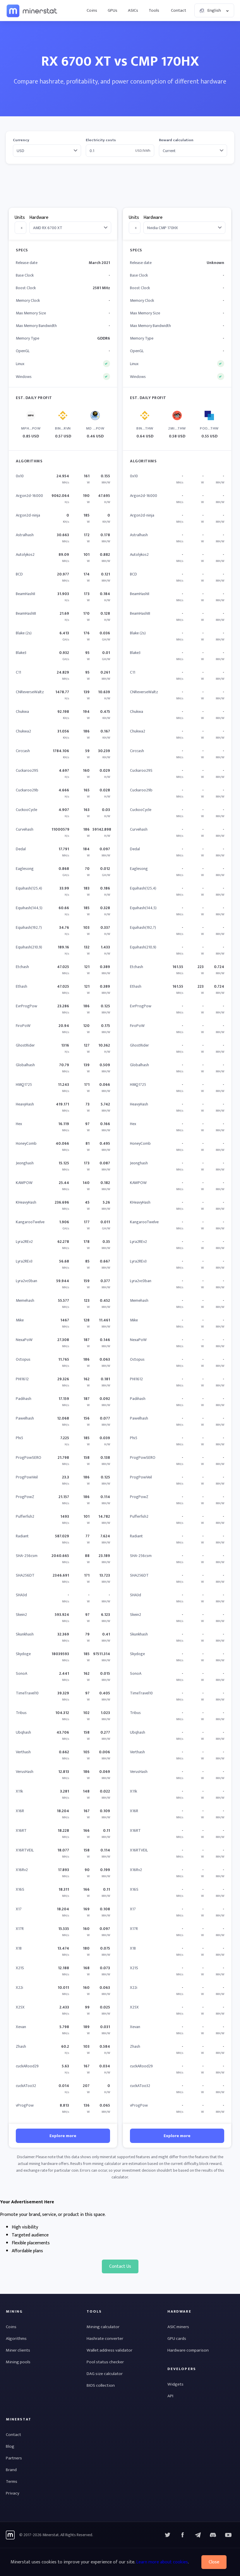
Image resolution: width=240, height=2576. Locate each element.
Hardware (39, 218)
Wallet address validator (109, 2350)
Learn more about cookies (162, 2562)
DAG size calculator (105, 2374)
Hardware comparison (188, 2350)
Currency (21, 140)
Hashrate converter (105, 2339)
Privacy (13, 2493)
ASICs (133, 10)
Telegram (198, 2535)
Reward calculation (176, 140)
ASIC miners (178, 2327)
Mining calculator (103, 2327)
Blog (10, 2446)
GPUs (113, 10)
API (170, 2396)
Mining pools (18, 2362)
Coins (92, 10)
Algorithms (16, 2339)
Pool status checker (105, 2362)
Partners (14, 2458)
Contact (179, 10)
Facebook (183, 2535)
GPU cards (177, 2339)
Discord (228, 2535)
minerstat (32, 11)
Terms (12, 2482)
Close (214, 2562)
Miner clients (18, 2350)
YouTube (213, 2535)
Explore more (63, 2136)
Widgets (175, 2384)
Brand (11, 2470)
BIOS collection (101, 2385)
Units (20, 218)
